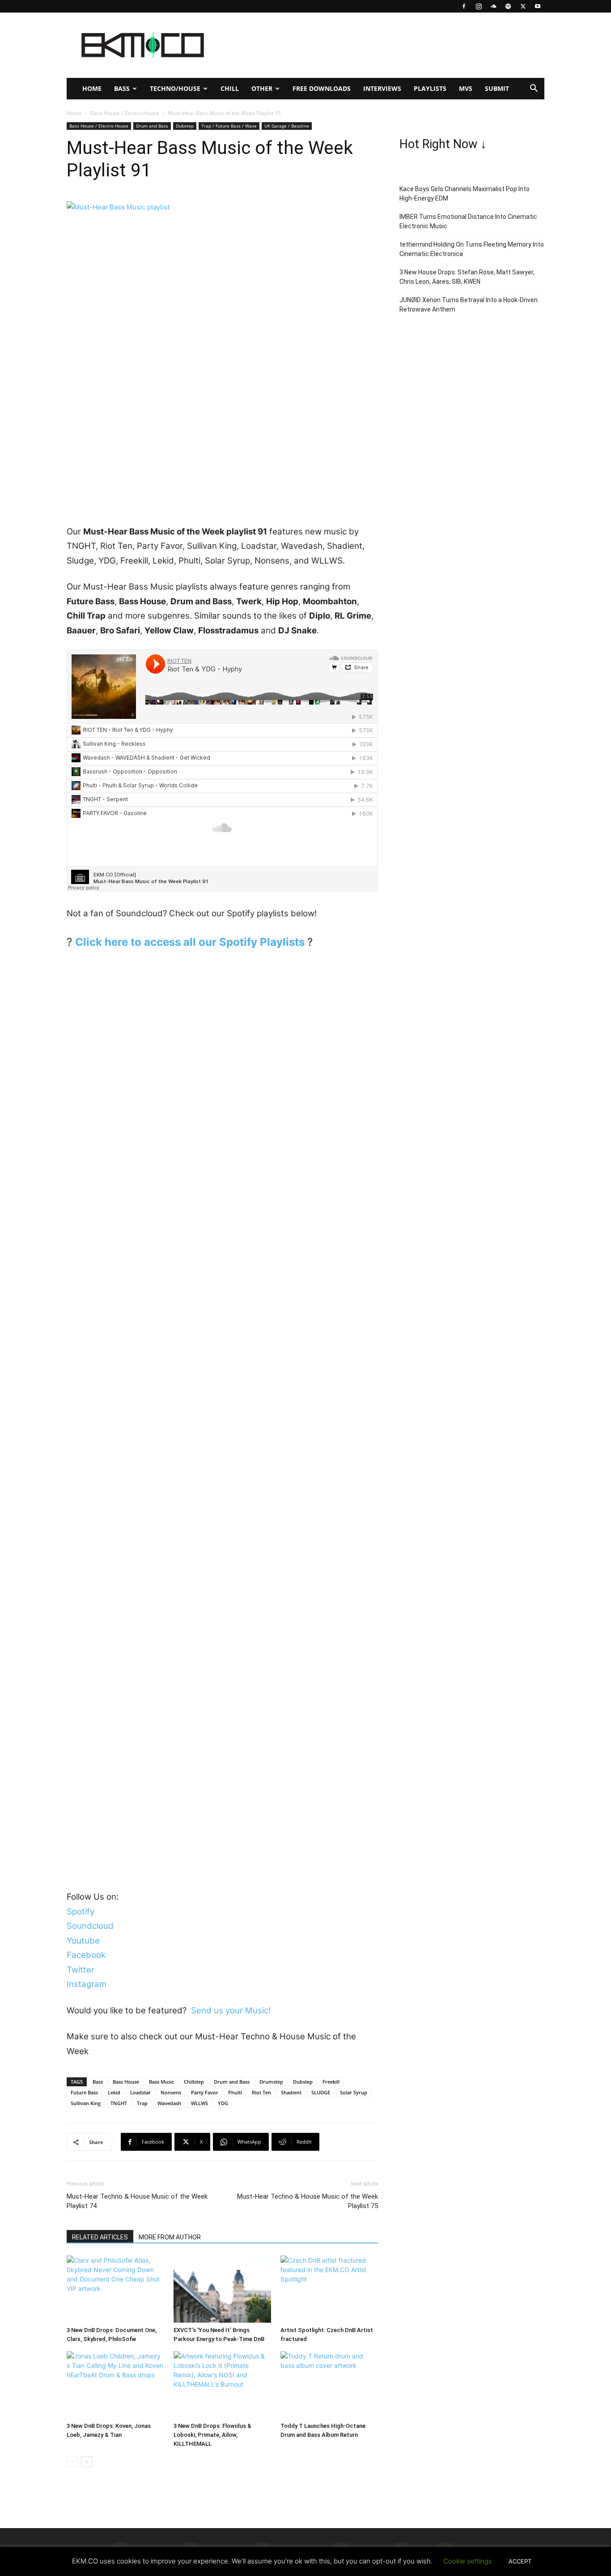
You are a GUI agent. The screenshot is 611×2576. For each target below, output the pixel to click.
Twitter (81, 1970)
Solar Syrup (354, 2092)
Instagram (87, 1984)
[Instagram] (479, 6)
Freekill (331, 2082)
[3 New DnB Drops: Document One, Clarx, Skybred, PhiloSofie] (115, 2289)
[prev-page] (72, 2462)
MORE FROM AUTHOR (170, 2237)
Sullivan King (86, 2103)
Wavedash (169, 2103)
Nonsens (171, 2092)
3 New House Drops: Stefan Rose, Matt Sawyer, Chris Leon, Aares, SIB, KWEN (467, 277)
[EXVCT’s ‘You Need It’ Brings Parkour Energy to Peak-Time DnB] (222, 2289)
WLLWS (199, 2103)
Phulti (235, 2092)
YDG (223, 2103)
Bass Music (161, 2082)
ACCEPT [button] (520, 2561)
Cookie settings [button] (468, 2561)
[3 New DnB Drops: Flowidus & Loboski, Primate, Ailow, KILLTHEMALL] (222, 2385)
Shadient (291, 2092)
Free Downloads (322, 88)
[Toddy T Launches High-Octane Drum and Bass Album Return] (329, 2385)
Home (92, 88)
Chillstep (194, 2082)
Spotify (81, 1912)
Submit (497, 88)
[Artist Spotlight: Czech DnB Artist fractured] (329, 2289)
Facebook (86, 1955)
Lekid (114, 2092)
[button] (534, 89)
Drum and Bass (152, 126)
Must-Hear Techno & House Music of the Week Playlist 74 (137, 2201)
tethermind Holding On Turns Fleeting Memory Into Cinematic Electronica (472, 249)
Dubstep (185, 126)
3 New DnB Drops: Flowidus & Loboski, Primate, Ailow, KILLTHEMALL (212, 2435)
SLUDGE (321, 2092)
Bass (122, 88)
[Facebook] (464, 6)
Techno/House (175, 88)
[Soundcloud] (493, 6)
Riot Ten (261, 2092)
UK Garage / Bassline (287, 126)
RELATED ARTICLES (100, 2237)
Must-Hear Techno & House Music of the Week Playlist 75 (308, 2201)
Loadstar (140, 2092)
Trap (142, 2103)
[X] (523, 6)
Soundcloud (90, 1926)
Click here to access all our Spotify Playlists (190, 942)
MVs (466, 88)
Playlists (430, 88)
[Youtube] (538, 6)
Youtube (83, 1941)
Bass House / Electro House (125, 113)
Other (262, 88)
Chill (230, 88)
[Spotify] (508, 6)
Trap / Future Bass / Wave (229, 126)
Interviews (382, 88)
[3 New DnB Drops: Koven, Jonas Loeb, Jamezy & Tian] (115, 2385)
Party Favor (205, 2092)
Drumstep (271, 2082)
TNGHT (119, 2103)
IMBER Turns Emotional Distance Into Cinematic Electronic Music (468, 221)
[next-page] (87, 2462)
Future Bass (84, 2092)
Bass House (126, 2082)
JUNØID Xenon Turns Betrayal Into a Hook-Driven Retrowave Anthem (469, 305)
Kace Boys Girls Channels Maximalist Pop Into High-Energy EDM (465, 194)
